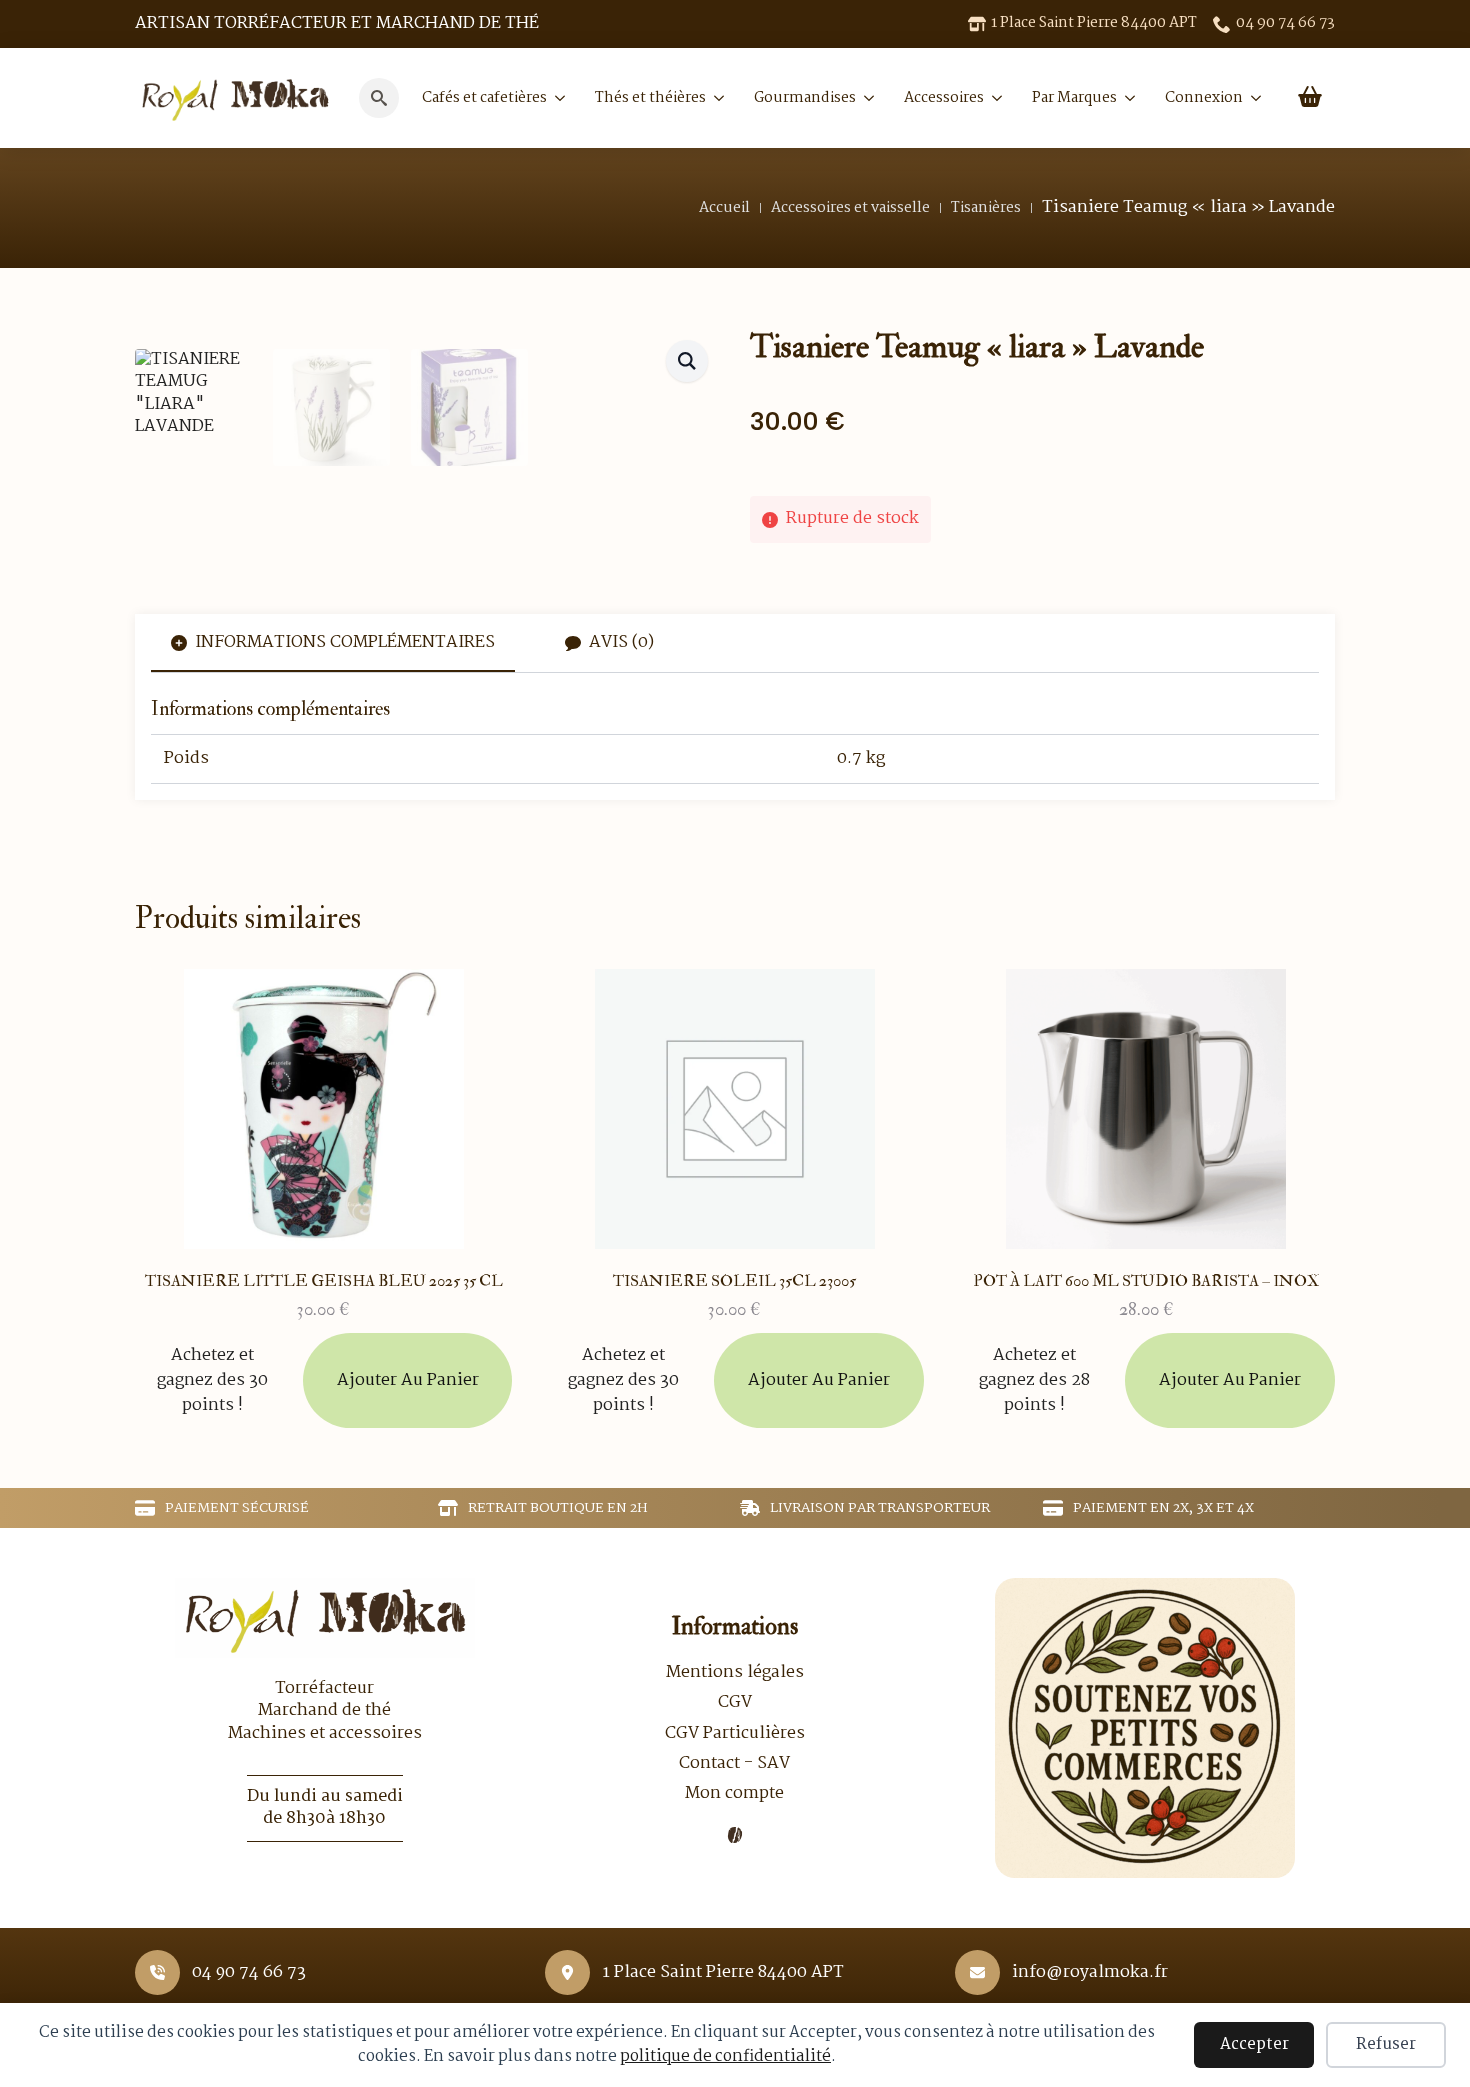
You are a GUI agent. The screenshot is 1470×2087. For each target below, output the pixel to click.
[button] (687, 361)
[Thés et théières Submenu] (715, 98)
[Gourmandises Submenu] (865, 98)
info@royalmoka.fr (1090, 1973)
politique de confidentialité (725, 2056)
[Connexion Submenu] (1252, 98)
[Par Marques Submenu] (1126, 98)
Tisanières (986, 208)
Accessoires (944, 98)
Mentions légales (735, 1673)
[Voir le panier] (1310, 98)
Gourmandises (805, 98)
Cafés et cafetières (484, 98)
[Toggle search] (379, 98)
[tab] (333, 643)
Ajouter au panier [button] (408, 1380)
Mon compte (734, 1794)
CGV (735, 1703)
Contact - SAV (734, 1764)
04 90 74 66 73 (249, 1973)
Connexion (1204, 98)
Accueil (724, 208)
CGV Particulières (735, 1734)
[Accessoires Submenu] (993, 98)
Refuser (1386, 2044)
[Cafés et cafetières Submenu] (556, 98)
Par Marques (1074, 98)
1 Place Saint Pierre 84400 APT (723, 1973)
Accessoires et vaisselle (850, 208)
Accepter (1254, 2044)
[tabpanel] (735, 740)
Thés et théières (650, 98)
